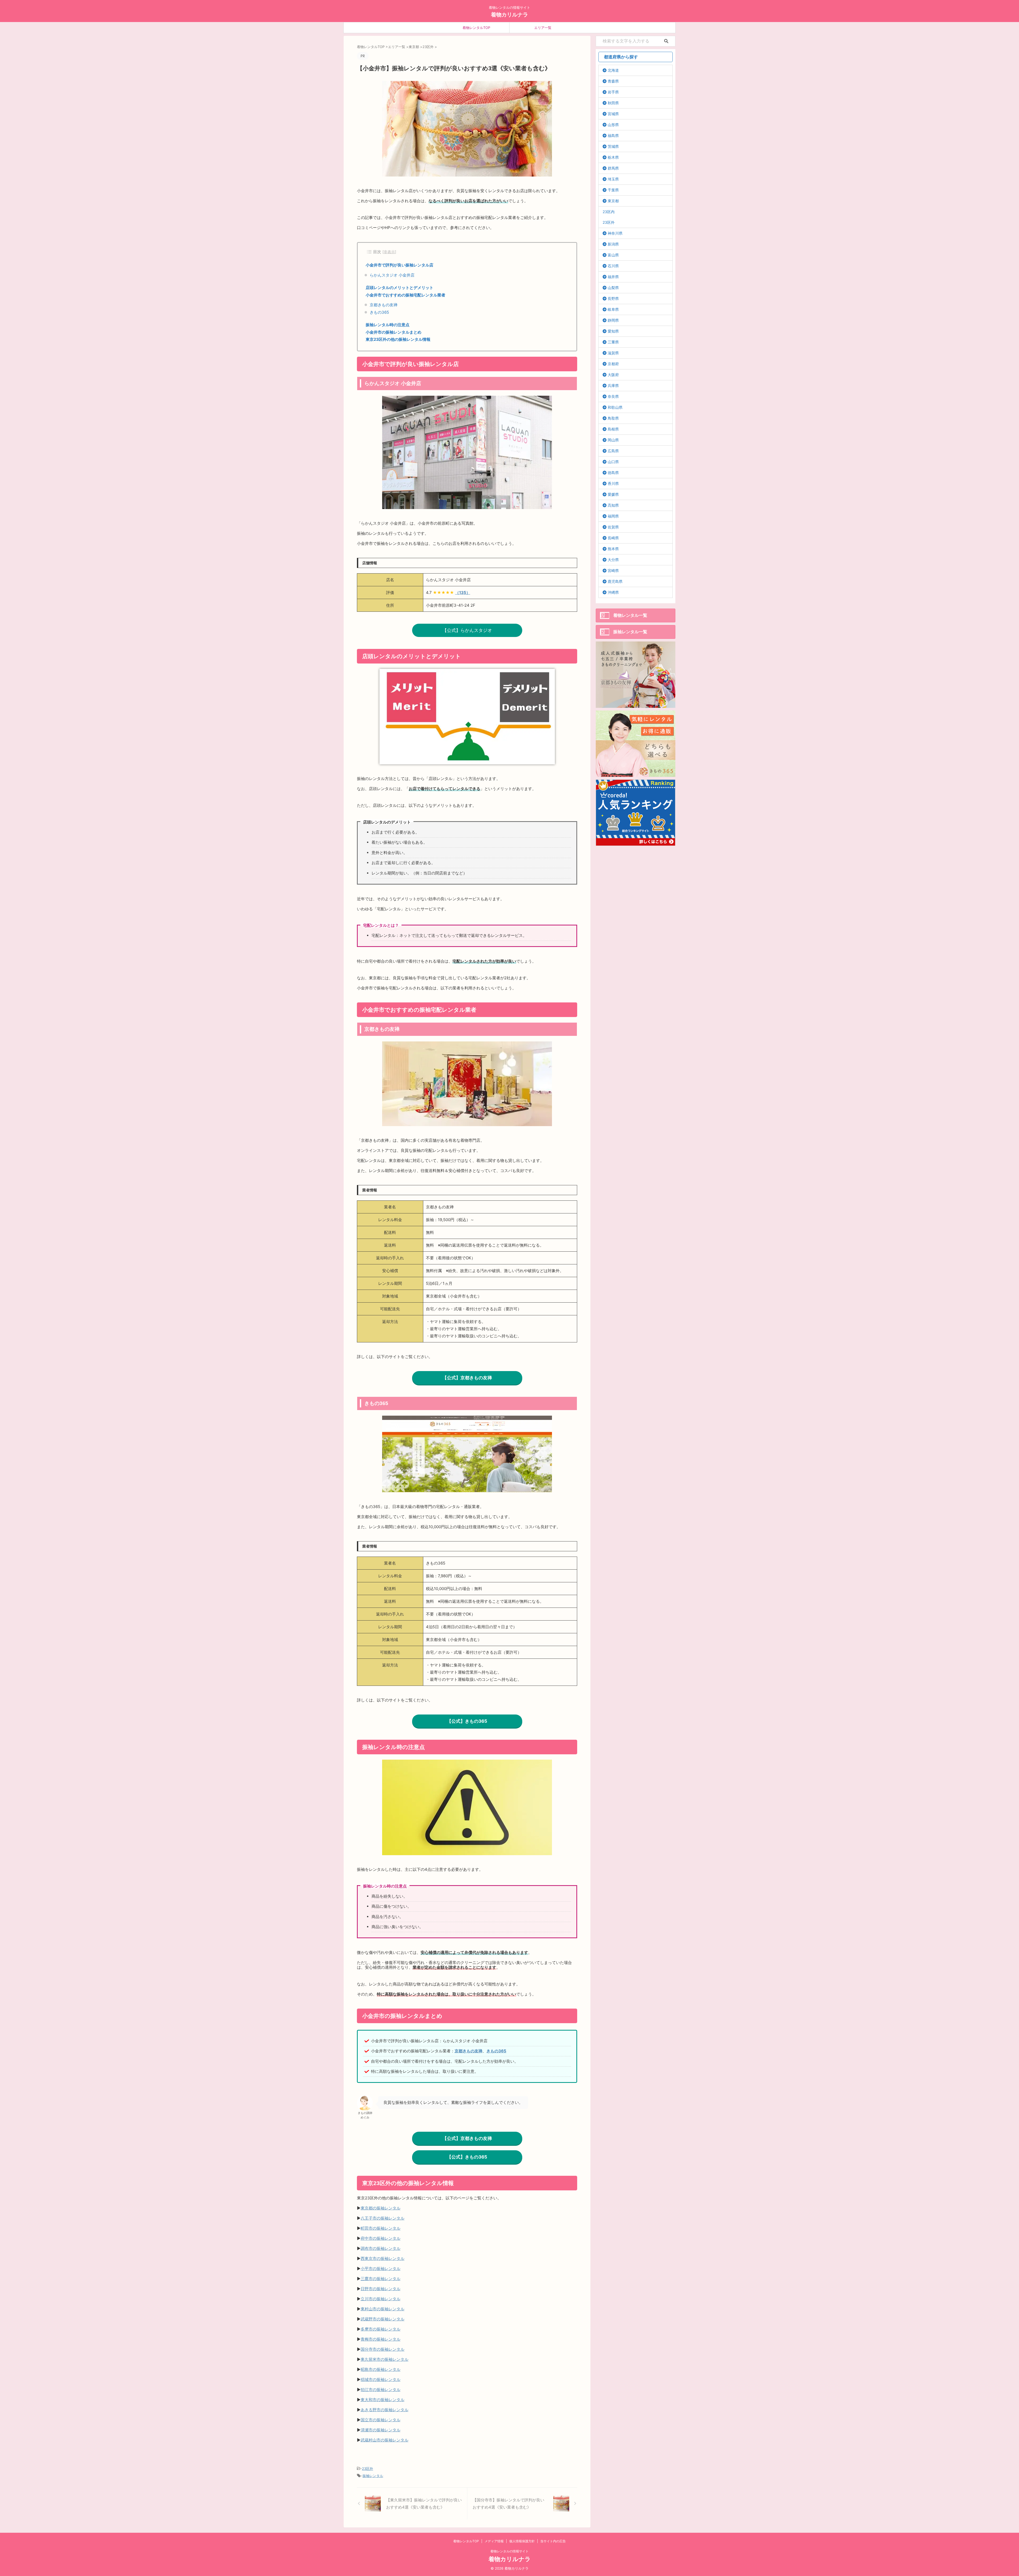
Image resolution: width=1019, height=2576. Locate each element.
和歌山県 (615, 407)
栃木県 (613, 157)
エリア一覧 (543, 28)
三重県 (613, 342)
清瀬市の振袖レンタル (381, 2430)
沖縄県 (613, 592)
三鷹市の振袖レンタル (381, 2279)
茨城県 (613, 146)
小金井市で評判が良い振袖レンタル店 (400, 265)
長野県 (613, 298)
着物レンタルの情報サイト (509, 2551)
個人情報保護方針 (522, 2541)
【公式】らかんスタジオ (467, 630)
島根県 (613, 429)
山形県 (613, 125)
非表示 (389, 252)
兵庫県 (613, 385)
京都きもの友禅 (384, 305)
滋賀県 (613, 353)
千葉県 (613, 190)
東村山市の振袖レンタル (383, 2309)
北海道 (613, 70)
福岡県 (613, 516)
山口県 (613, 462)
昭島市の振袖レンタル (381, 2369)
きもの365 (379, 312)
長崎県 (613, 538)
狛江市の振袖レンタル (381, 2390)
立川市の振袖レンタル (381, 2299)
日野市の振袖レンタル (381, 2289)
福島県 (613, 135)
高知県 (613, 505)
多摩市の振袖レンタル (381, 2329)
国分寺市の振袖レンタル (383, 2349)
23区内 (609, 212)
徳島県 (613, 473)
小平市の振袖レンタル (381, 2269)
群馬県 (613, 168)
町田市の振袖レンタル (381, 2228)
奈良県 (613, 396)
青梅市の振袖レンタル (381, 2339)
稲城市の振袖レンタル (381, 2379)
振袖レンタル (373, 2476)
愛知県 (613, 331)
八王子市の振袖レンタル (383, 2218)
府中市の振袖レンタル (381, 2238)
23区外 (368, 2469)
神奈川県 (615, 233)
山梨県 (613, 288)
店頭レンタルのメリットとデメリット (400, 288)
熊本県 (613, 549)
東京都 (613, 201)
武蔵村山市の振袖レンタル (385, 2440)
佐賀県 (613, 527)
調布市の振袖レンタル (381, 2248)
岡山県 (613, 440)
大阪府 (613, 375)
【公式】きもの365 (467, 1721)
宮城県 (613, 114)
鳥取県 (613, 418)
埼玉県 (613, 179)
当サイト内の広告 (553, 2541)
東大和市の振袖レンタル (383, 2400)
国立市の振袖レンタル (381, 2420)
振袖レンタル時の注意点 (388, 325)
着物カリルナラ (509, 15)
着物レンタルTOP (476, 28)
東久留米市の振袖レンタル (385, 2359)
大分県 (613, 560)
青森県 (613, 81)
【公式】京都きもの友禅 (467, 1378)
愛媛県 (613, 494)
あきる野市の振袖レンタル (385, 2410)
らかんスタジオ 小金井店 (392, 275)
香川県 (613, 483)
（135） (463, 593)
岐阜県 (613, 309)
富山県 (613, 255)
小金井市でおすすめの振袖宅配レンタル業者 (405, 295)
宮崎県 (613, 570)
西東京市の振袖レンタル (383, 2258)
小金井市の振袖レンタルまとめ (394, 332)
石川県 (613, 266)
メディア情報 (494, 2541)
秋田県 (613, 103)
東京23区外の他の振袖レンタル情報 (398, 339)
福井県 (613, 277)
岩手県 (613, 92)
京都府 (613, 364)
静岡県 (613, 320)
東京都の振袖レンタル (381, 2208)
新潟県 (613, 244)
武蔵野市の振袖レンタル (383, 2319)
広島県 (613, 451)
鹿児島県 (615, 581)
